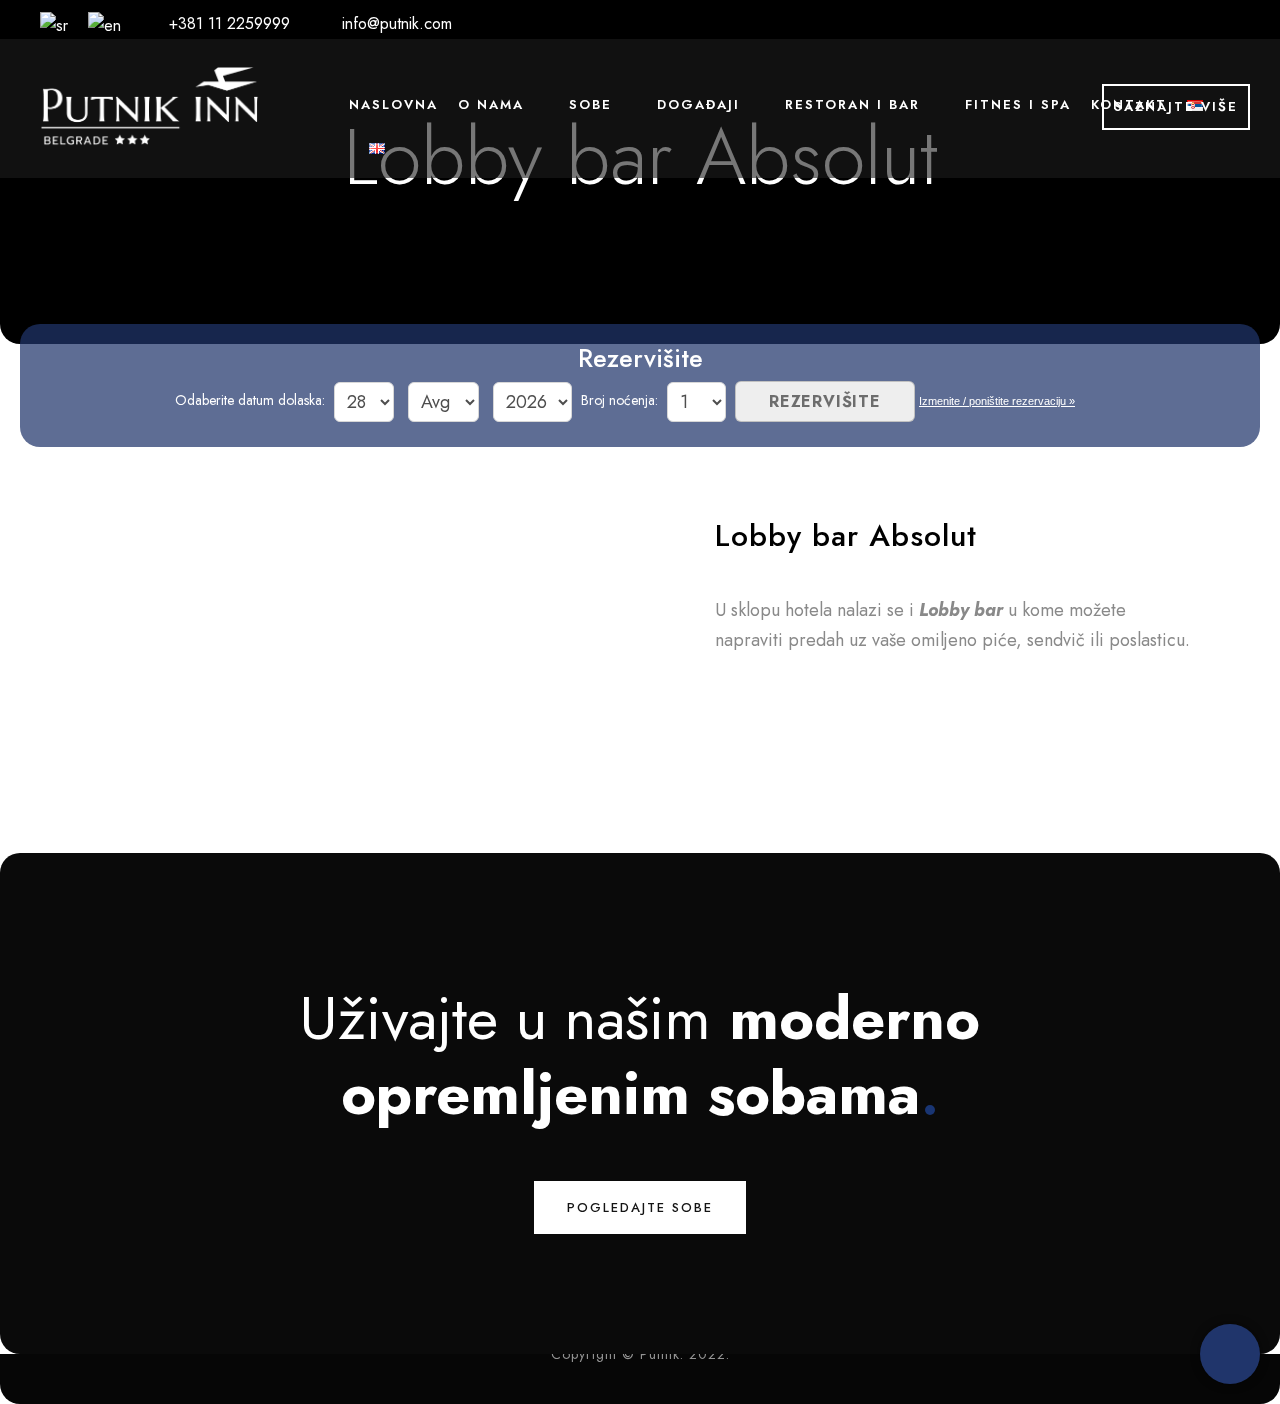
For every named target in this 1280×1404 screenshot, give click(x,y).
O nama (491, 104)
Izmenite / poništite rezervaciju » (997, 401)
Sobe (590, 104)
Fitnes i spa (1018, 104)
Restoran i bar (852, 104)
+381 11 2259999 (229, 23)
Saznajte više (1176, 106)
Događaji (698, 104)
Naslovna (393, 104)
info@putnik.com (397, 23)
